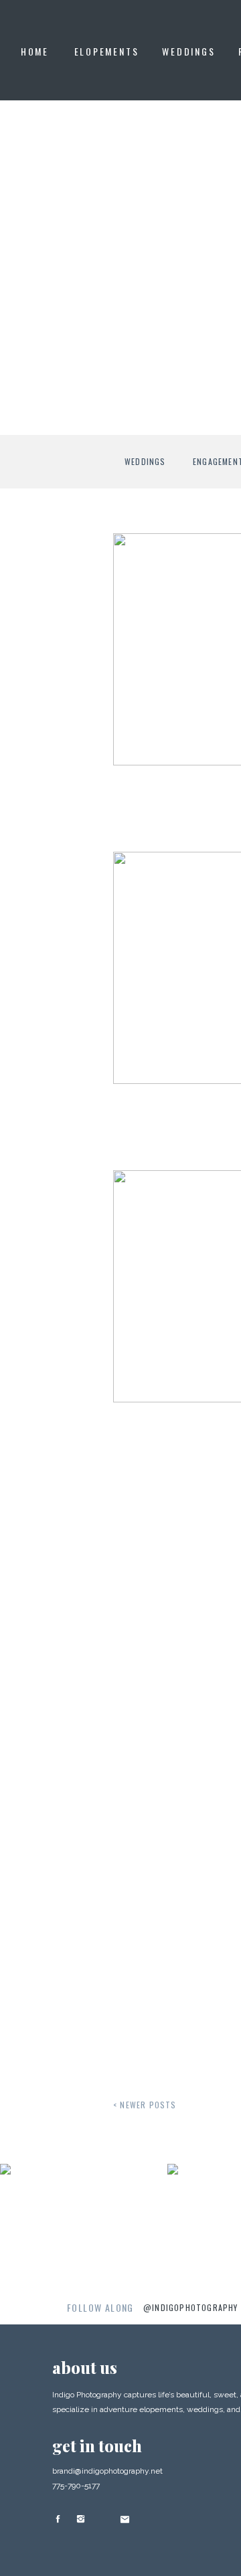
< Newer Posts (145, 2105)
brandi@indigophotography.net (107, 2471)
